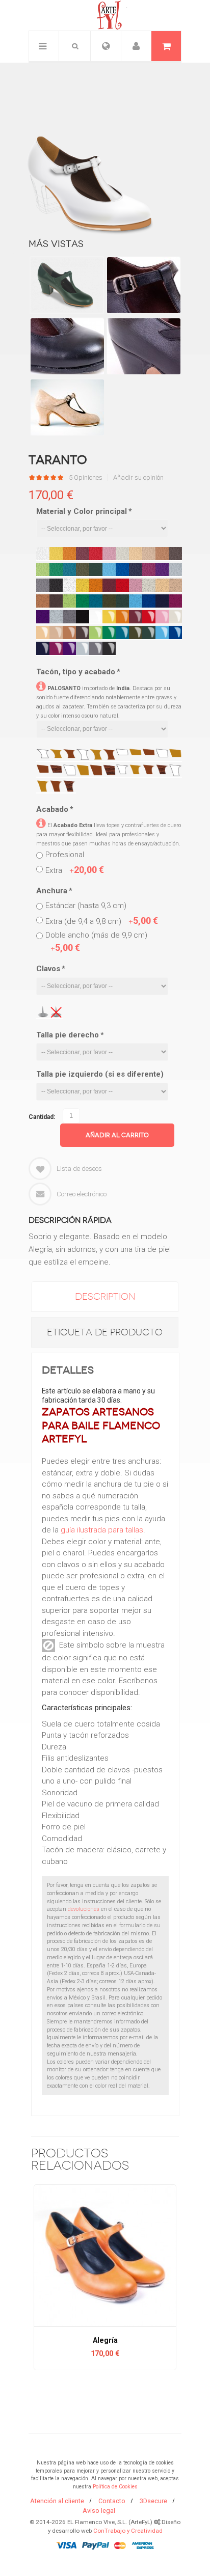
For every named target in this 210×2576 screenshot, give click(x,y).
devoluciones (84, 1909)
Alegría (105, 2340)
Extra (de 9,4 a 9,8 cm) (102, 921)
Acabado (55, 809)
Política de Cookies (115, 2487)
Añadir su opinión (138, 478)
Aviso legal (99, 2511)
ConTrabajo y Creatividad (128, 2531)
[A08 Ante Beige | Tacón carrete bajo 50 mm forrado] (67, 407)
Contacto (112, 2501)
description (105, 1297)
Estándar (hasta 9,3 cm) (86, 906)
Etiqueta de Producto (105, 1332)
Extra (75, 870)
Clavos (50, 969)
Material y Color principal (84, 511)
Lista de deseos (79, 1169)
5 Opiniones (86, 478)
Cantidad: (42, 1117)
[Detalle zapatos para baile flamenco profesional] (143, 346)
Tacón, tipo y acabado (78, 672)
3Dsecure (153, 2501)
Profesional (65, 855)
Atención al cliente (57, 2501)
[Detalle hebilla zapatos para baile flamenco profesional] (143, 285)
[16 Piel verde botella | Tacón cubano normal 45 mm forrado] (67, 285)
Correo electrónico (82, 1194)
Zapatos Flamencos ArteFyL (105, 15)
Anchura (54, 891)
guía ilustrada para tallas (102, 1530)
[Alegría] (105, 2256)
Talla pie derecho (70, 1035)
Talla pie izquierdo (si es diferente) (100, 1074)
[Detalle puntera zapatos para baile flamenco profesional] (67, 346)
